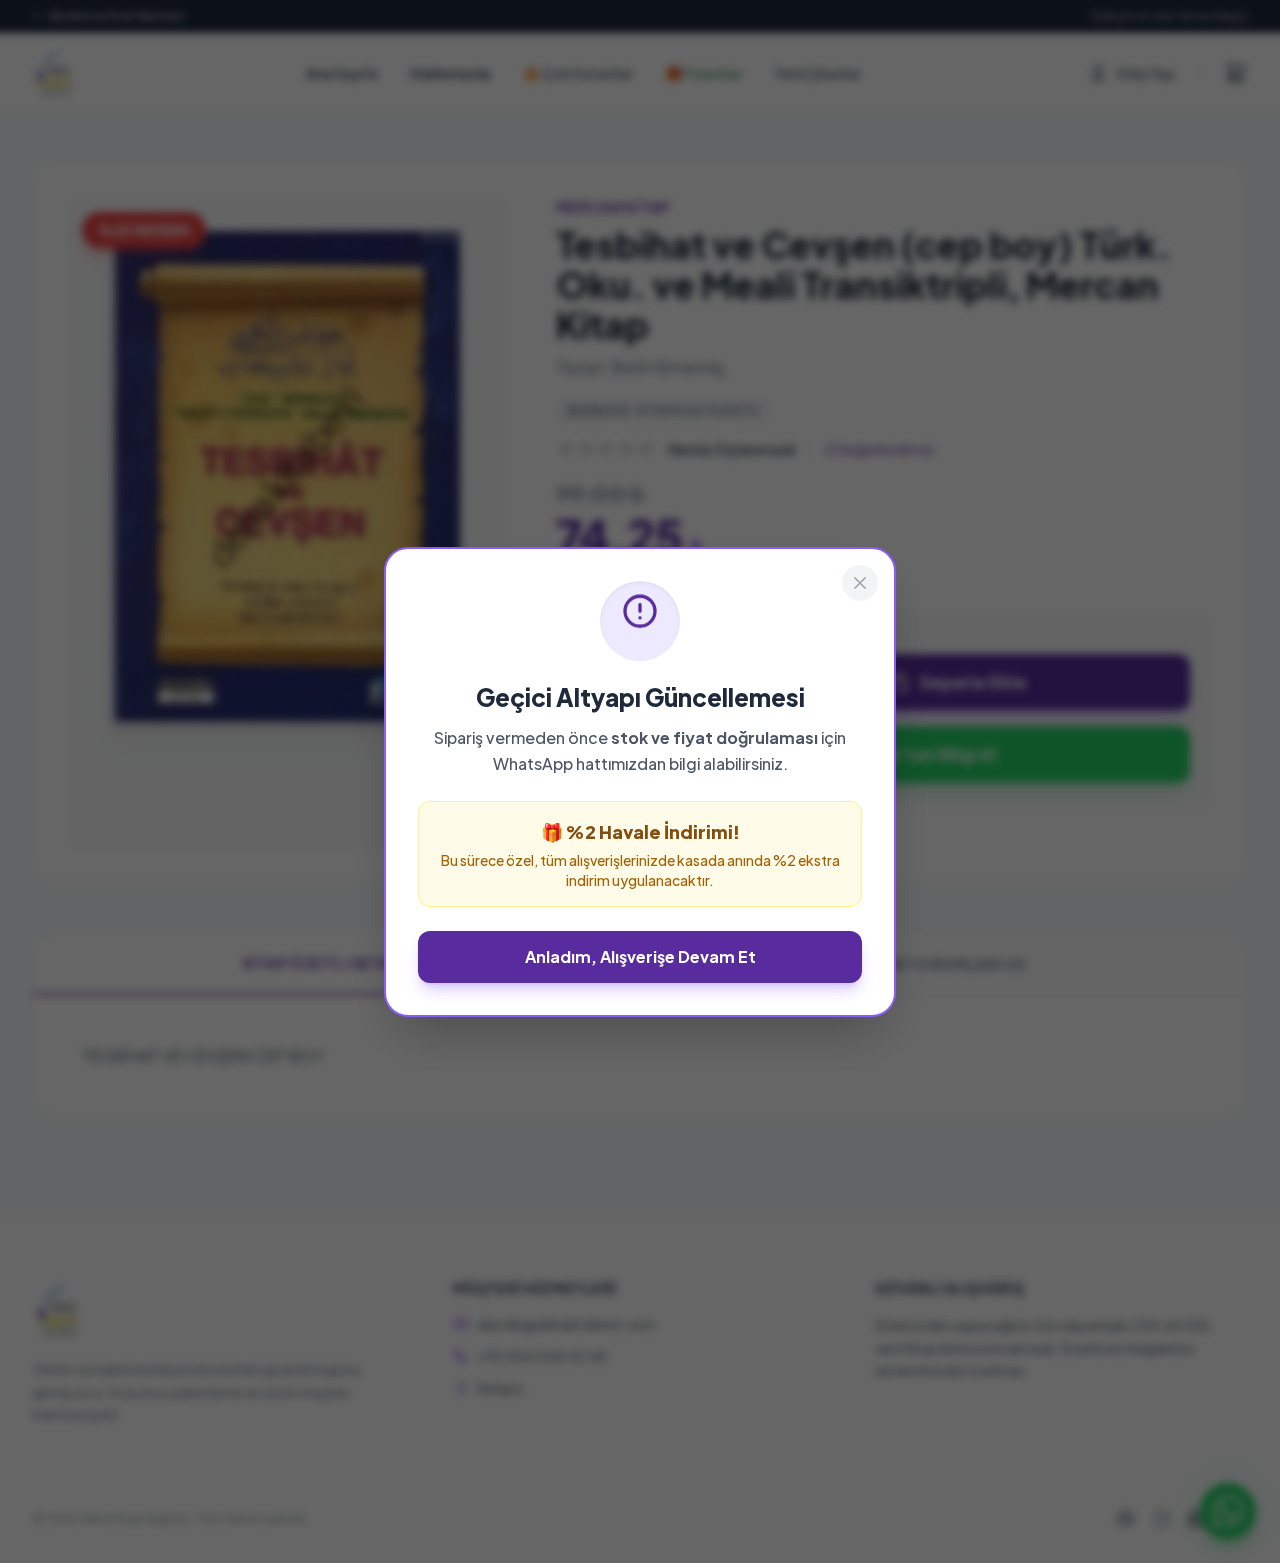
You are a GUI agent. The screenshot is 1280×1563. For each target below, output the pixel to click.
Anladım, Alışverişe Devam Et (640, 956)
